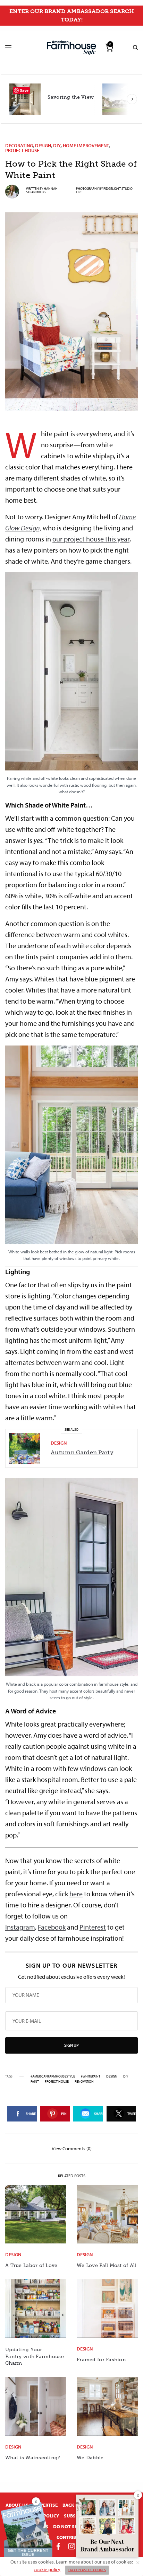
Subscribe (76, 2516)
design (112, 2076)
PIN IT (75, 686)
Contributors (74, 2537)
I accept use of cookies (87, 2570)
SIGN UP (71, 2045)
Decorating (19, 145)
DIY (57, 145)
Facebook (52, 1927)
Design (43, 145)
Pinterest (93, 1927)
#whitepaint (91, 2076)
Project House (22, 150)
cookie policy (47, 2569)
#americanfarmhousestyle (53, 2076)
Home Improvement (86, 145)
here (76, 1894)
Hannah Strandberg (42, 190)
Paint (35, 2082)
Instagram (20, 1927)
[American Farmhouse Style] (71, 48)
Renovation (84, 2082)
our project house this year (91, 539)
